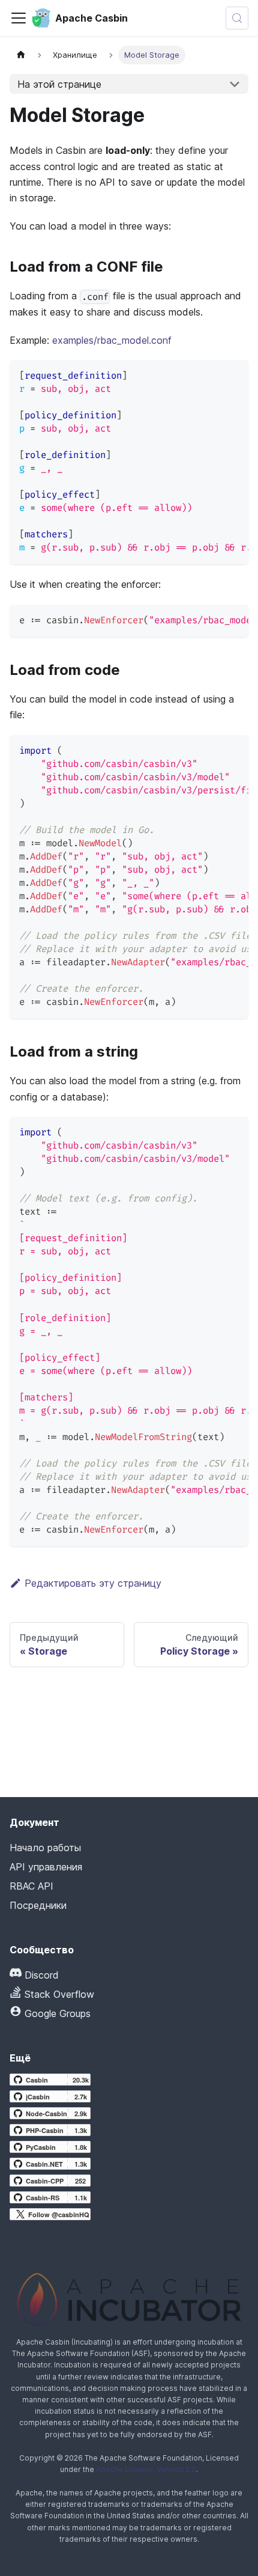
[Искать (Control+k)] (237, 18)
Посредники (38, 1905)
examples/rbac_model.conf (112, 340)
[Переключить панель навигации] (19, 18)
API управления (46, 1867)
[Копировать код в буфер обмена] (234, 375)
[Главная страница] (21, 55)
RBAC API (31, 1886)
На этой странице (59, 84)
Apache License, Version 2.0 (146, 2469)
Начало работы (45, 1848)
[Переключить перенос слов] (212, 375)
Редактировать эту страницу (93, 1583)
